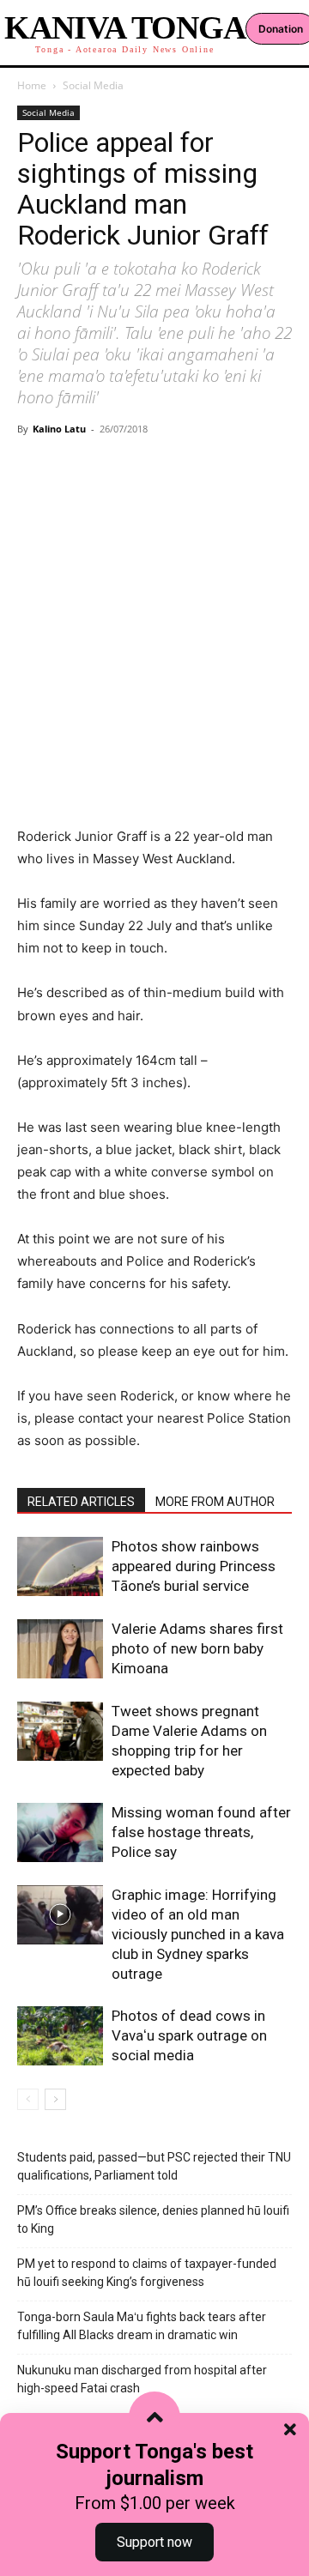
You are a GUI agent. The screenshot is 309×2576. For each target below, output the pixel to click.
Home (32, 85)
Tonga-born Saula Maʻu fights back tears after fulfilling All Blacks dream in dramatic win (142, 2326)
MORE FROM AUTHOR (215, 1502)
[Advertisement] (154, 605)
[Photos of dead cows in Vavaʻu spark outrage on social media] (60, 2036)
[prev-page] (28, 2099)
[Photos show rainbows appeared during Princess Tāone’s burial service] (60, 1566)
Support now (154, 2542)
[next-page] (55, 2099)
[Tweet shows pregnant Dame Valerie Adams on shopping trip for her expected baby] (60, 1731)
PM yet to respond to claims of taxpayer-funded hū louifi (147, 2273)
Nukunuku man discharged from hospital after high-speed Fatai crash (142, 2379)
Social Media (93, 85)
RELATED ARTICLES (81, 1502)
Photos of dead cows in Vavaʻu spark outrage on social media (189, 2035)
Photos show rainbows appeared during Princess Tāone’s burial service (194, 1566)
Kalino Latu (59, 429)
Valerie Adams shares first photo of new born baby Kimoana (197, 1648)
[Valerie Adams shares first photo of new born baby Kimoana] (60, 1649)
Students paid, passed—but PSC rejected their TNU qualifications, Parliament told (154, 2166)
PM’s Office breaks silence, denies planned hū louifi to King (153, 2219)
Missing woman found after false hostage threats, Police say (201, 1832)
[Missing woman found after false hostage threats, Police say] (60, 1832)
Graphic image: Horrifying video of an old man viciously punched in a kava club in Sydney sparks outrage (198, 1934)
